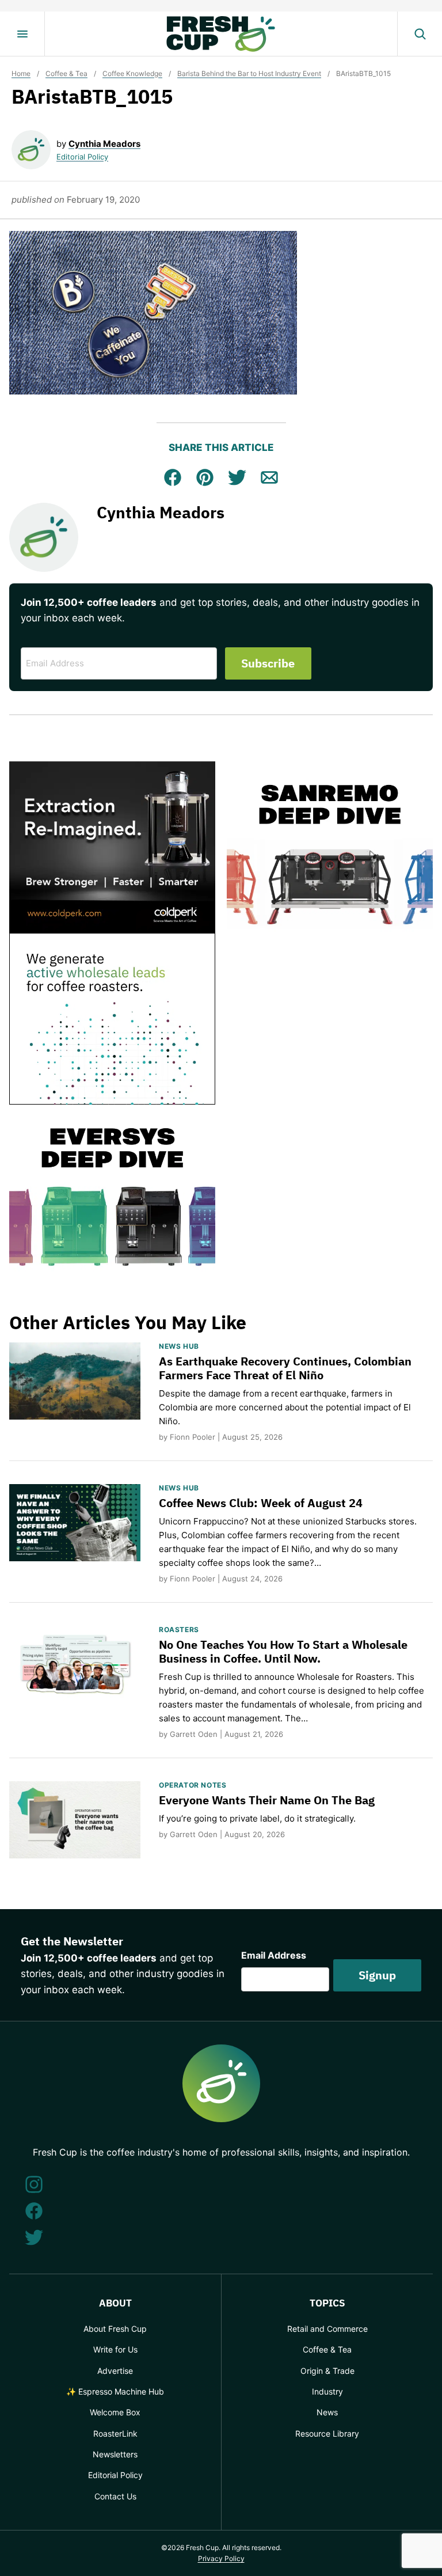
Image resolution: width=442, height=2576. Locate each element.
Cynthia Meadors (104, 144)
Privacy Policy (221, 2558)
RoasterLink (115, 2433)
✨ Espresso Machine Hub (115, 2391)
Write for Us (115, 2349)
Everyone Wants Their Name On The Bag (267, 1800)
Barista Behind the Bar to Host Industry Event (249, 73)
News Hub (179, 1346)
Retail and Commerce (327, 2329)
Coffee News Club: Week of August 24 (261, 1503)
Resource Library (327, 2433)
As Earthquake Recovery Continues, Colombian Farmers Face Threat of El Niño (285, 1368)
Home (21, 73)
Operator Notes (193, 1785)
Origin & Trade (327, 2371)
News (327, 2412)
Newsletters (115, 2454)
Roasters (179, 1630)
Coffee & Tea (66, 73)
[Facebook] (34, 2211)
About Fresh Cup (115, 2329)
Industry (327, 2391)
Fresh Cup (221, 34)
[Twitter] (34, 2237)
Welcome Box (115, 2412)
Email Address (274, 1955)
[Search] (420, 34)
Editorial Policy (82, 157)
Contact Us (115, 2496)
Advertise (115, 2371)
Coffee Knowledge (132, 73)
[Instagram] (34, 2184)
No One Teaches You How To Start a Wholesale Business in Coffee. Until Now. (283, 1651)
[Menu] (22, 34)
